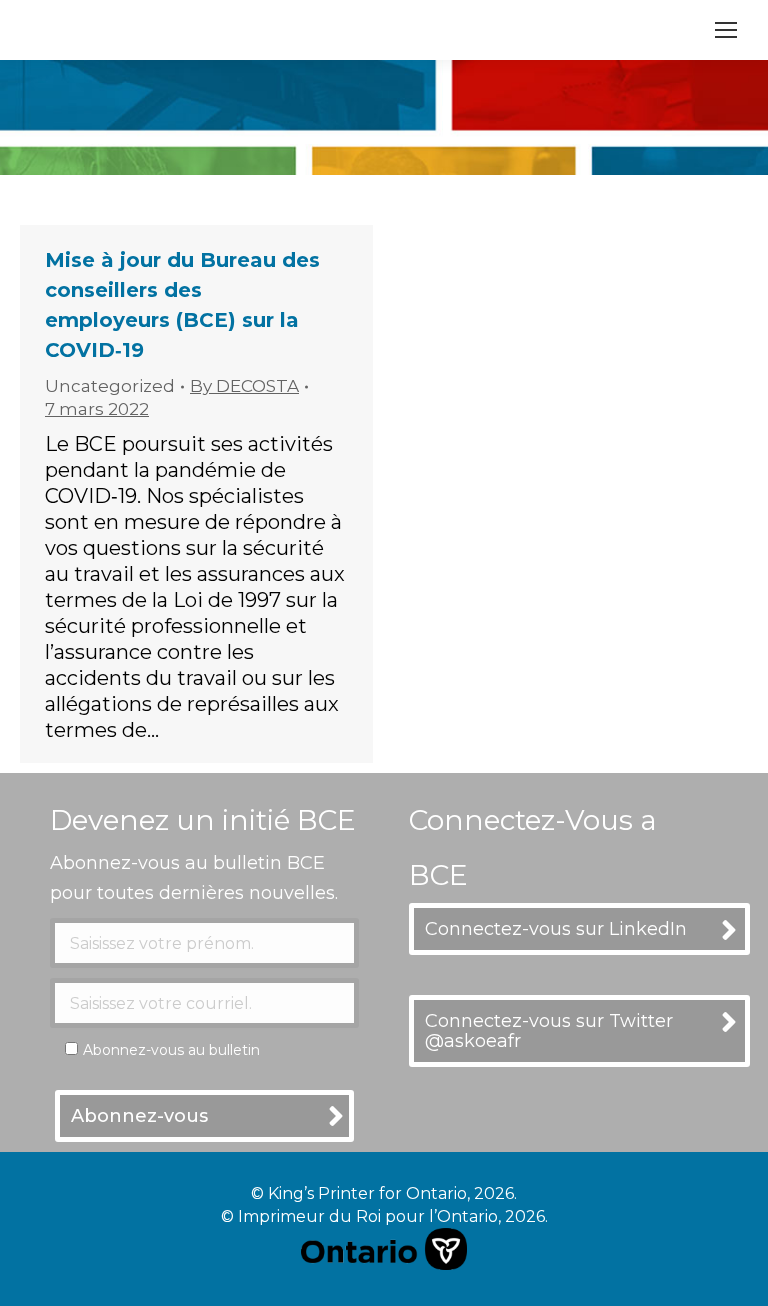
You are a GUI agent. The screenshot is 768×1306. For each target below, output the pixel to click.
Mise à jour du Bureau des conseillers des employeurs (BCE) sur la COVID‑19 (182, 305)
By (244, 386)
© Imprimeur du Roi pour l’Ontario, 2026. (384, 1216)
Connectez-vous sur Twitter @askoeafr (549, 1031)
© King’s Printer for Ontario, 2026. (384, 1193)
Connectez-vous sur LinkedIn (556, 929)
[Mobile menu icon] (726, 30)
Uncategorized (110, 386)
